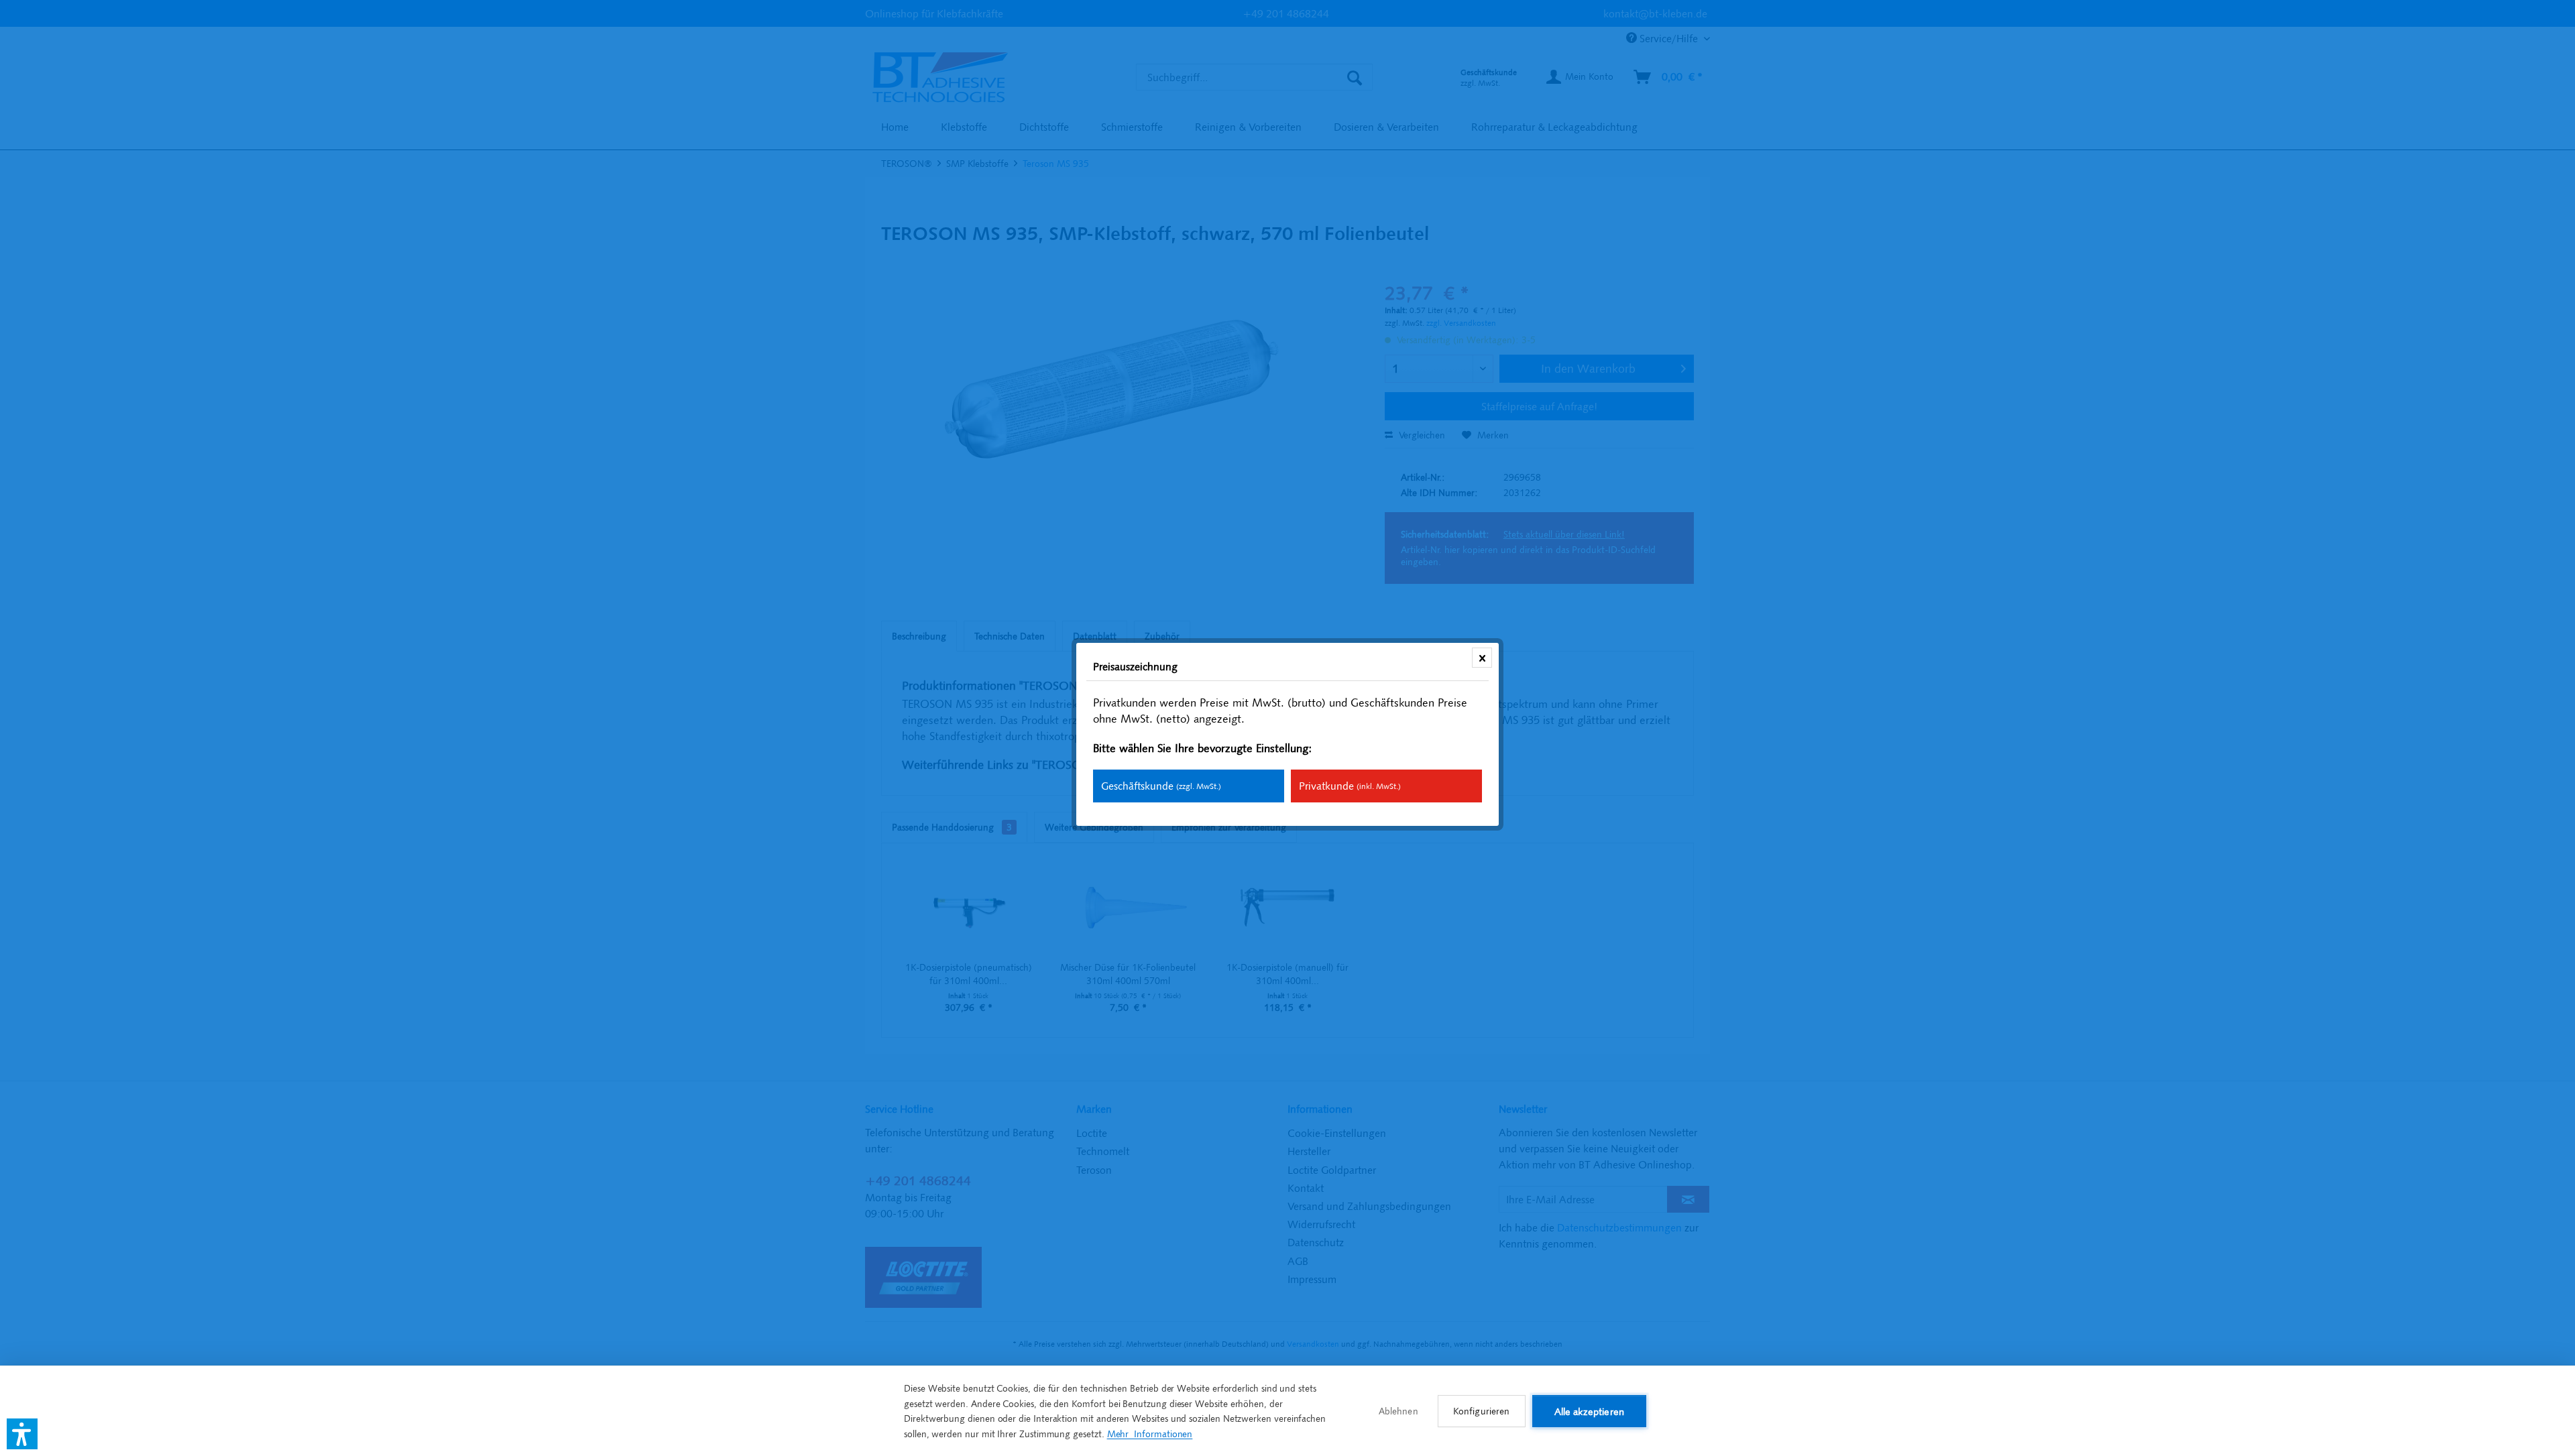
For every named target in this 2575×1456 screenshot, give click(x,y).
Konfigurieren (1482, 1411)
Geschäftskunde (1161, 786)
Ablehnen (1398, 1411)
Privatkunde (1350, 786)
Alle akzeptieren (1589, 1411)
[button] (22, 1434)
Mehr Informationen (1150, 1434)
